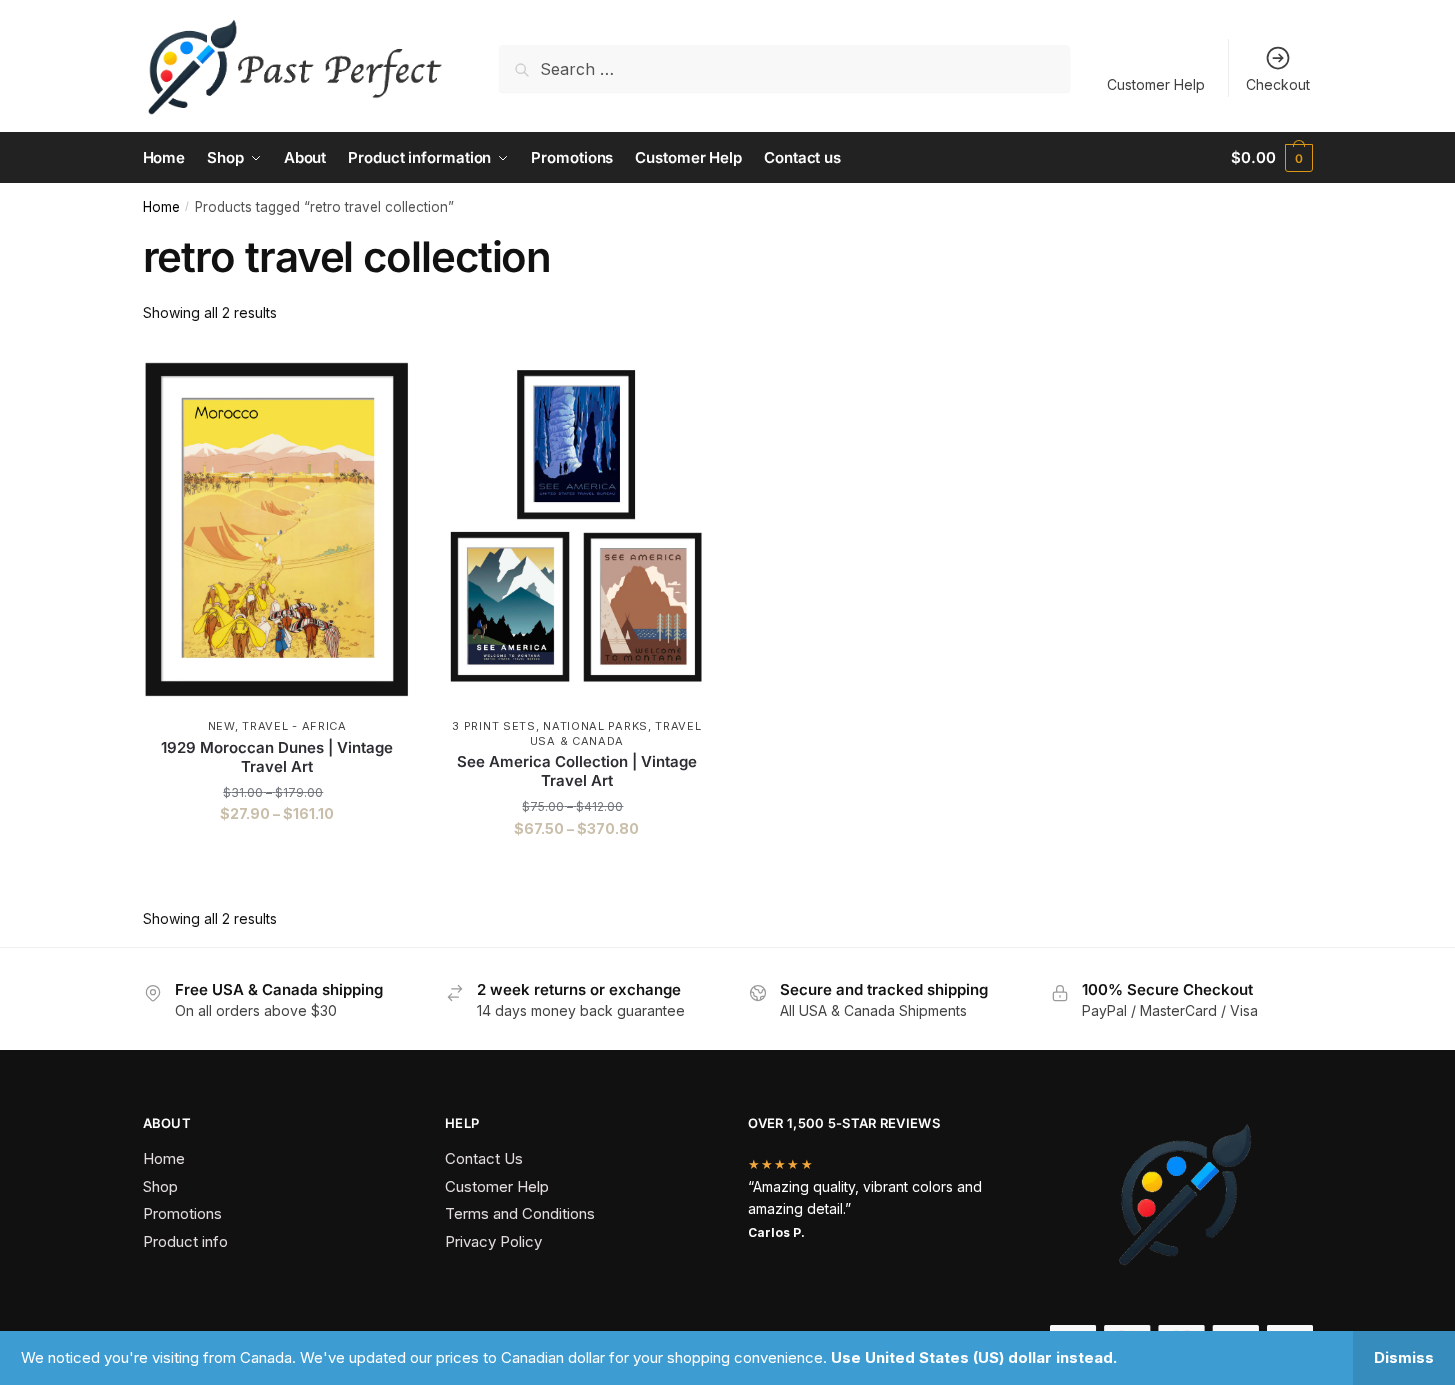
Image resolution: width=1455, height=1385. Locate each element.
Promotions (182, 1213)
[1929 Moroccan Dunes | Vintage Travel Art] (278, 530)
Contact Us (484, 1158)
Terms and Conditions (520, 1213)
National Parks (595, 726)
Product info (185, 1241)
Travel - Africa (294, 726)
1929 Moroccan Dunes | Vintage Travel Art (277, 757)
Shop (160, 1186)
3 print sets (493, 726)
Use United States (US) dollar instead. (974, 1357)
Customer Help (1156, 84)
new (221, 726)
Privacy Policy (493, 1241)
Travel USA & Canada (616, 733)
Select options (277, 868)
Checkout (1278, 84)
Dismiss (1404, 1357)
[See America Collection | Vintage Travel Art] (577, 530)
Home (161, 207)
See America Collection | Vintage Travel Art (577, 771)
